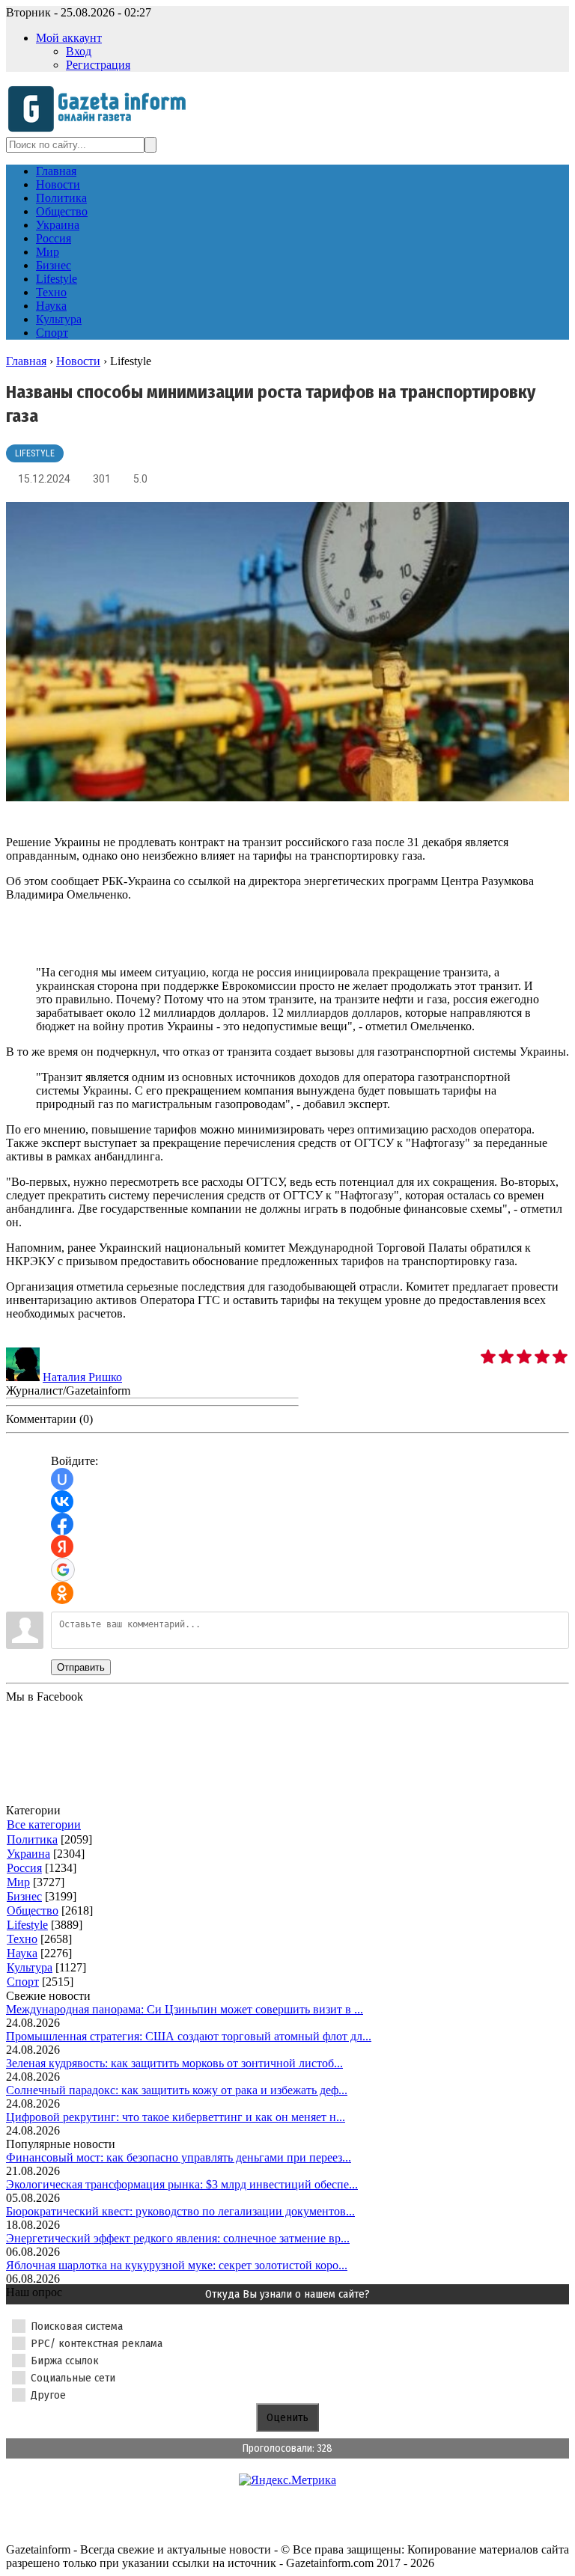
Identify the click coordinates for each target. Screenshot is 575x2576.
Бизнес (24, 1896)
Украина (28, 1854)
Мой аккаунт (69, 38)
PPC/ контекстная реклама (97, 2343)
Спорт (23, 1982)
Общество (33, 1910)
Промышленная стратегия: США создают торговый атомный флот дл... (189, 2036)
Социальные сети (73, 2378)
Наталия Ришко (82, 1377)
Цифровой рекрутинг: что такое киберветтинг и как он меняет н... (176, 2117)
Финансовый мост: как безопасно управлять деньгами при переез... (179, 2157)
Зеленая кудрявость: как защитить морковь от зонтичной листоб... (174, 2063)
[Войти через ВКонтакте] (62, 1502)
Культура (30, 1967)
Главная (26, 361)
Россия (24, 1868)
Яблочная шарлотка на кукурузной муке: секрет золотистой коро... (177, 2265)
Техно (22, 1939)
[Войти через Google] (63, 1570)
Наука (22, 1953)
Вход (79, 51)
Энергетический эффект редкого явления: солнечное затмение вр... (178, 2238)
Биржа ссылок (65, 2361)
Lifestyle (35, 453)
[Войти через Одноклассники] (62, 1593)
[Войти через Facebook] (62, 1524)
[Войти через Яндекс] (62, 1546)
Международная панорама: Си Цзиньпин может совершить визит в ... (185, 2009)
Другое (48, 2395)
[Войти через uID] (62, 1479)
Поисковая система (77, 2326)
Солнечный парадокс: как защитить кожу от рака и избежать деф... (177, 2090)
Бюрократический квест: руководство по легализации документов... (180, 2211)
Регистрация (98, 65)
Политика (32, 1839)
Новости (78, 361)
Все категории (44, 1824)
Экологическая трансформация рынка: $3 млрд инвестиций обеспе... (182, 2184)
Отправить (81, 1667)
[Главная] (101, 130)
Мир (18, 1882)
